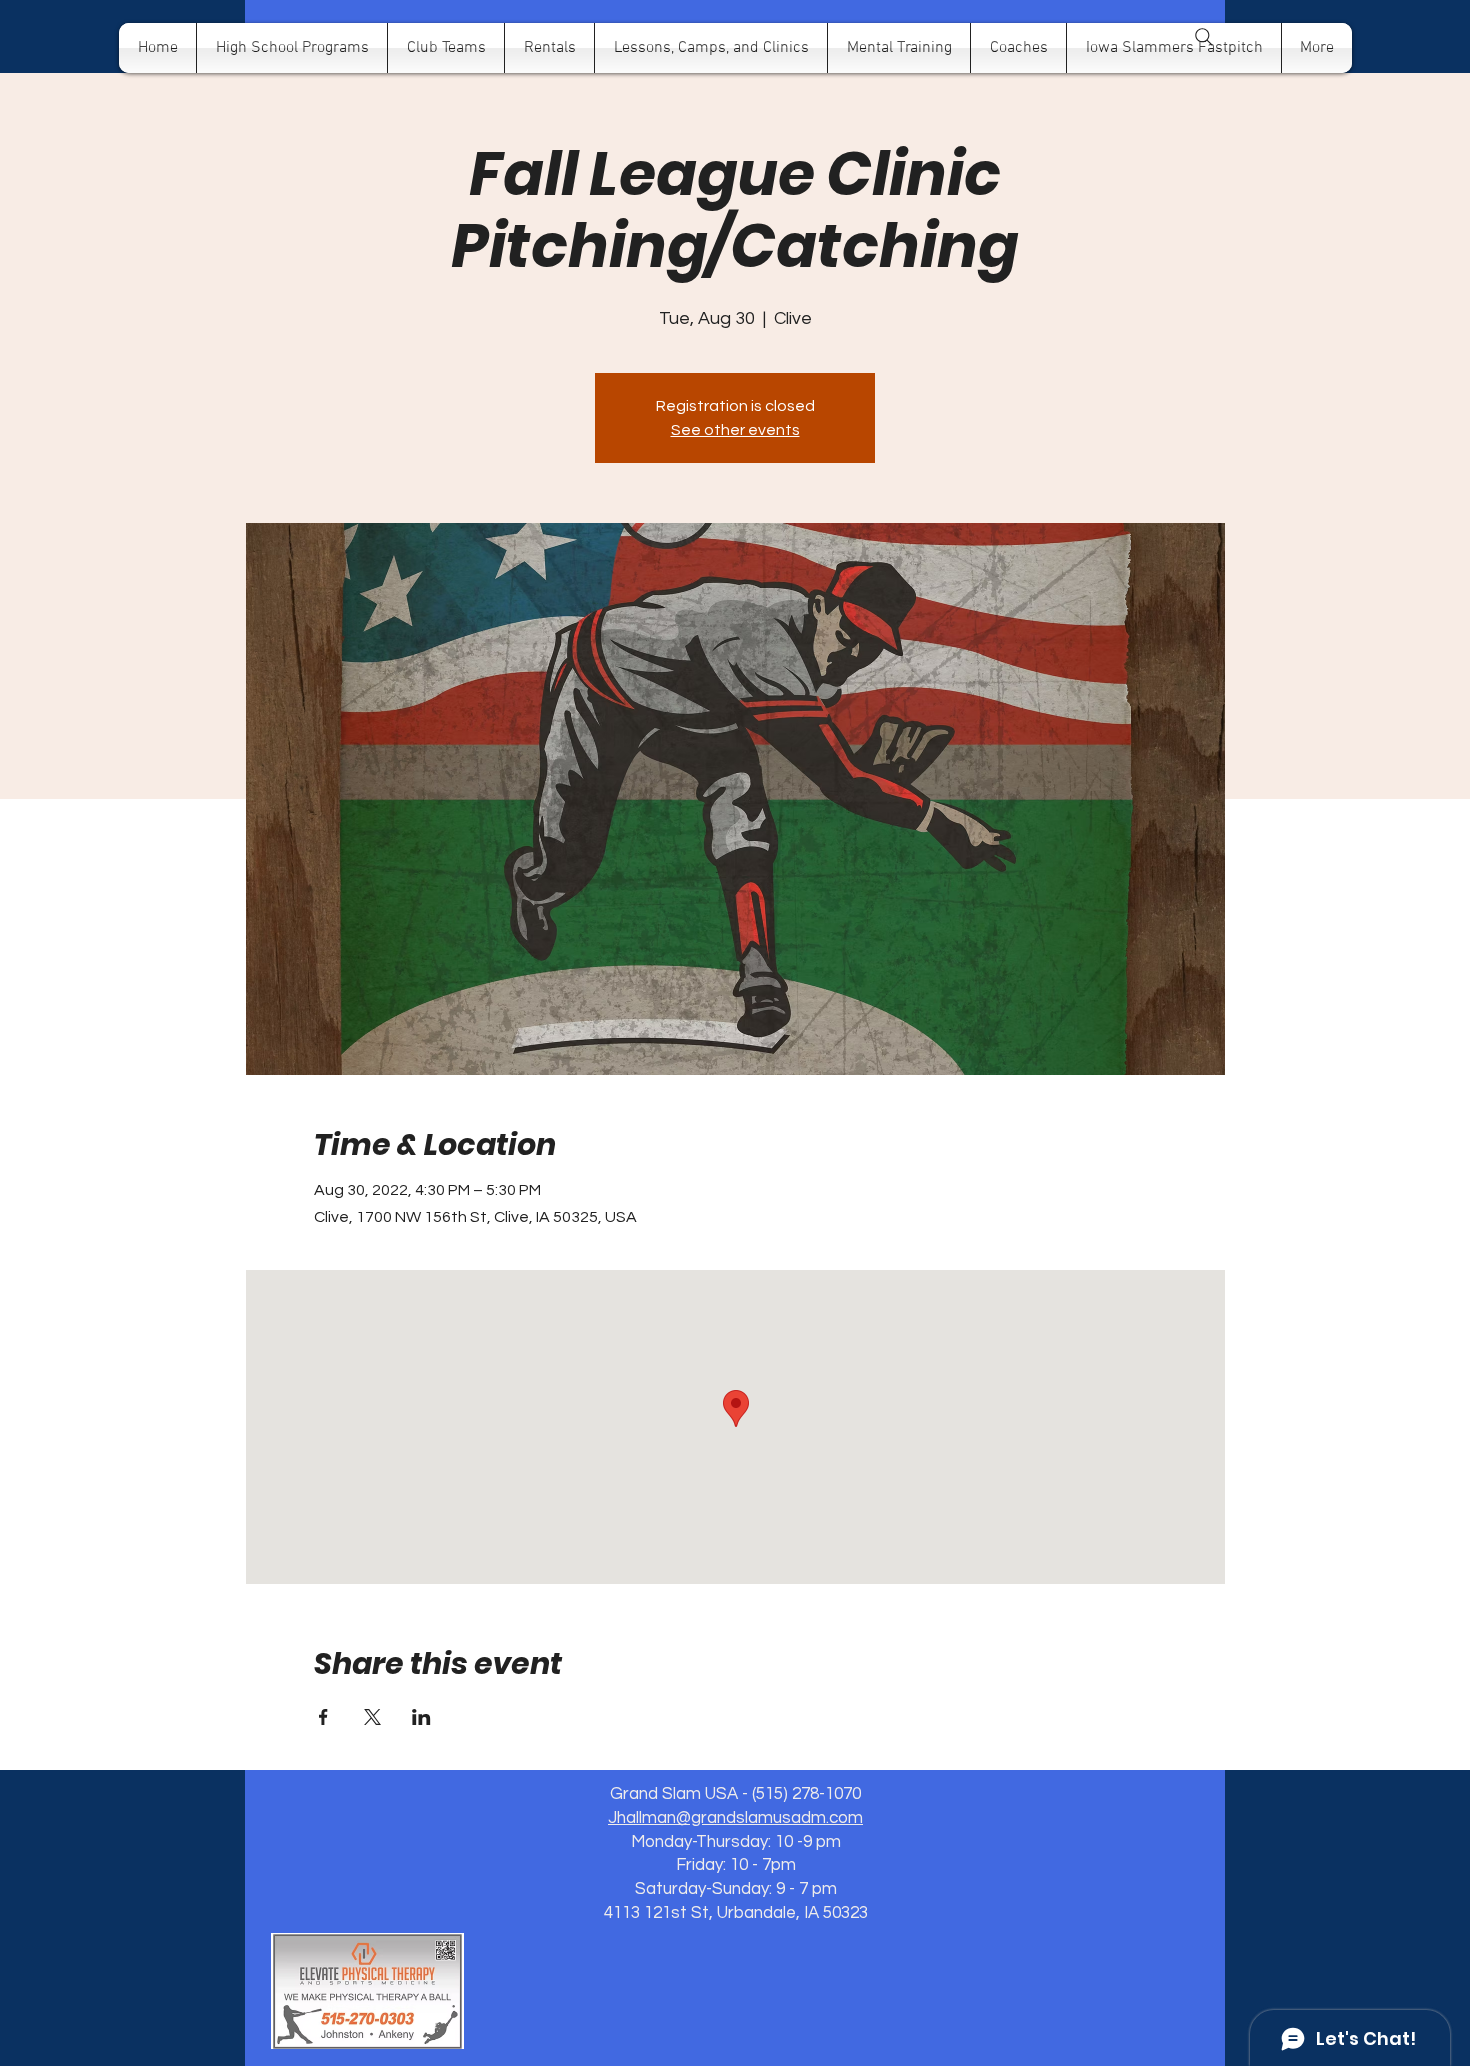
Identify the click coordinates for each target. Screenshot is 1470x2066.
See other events (735, 430)
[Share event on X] (372, 1717)
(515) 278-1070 (806, 1794)
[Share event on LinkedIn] (421, 1717)
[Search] (1204, 37)
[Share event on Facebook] (323, 1717)
